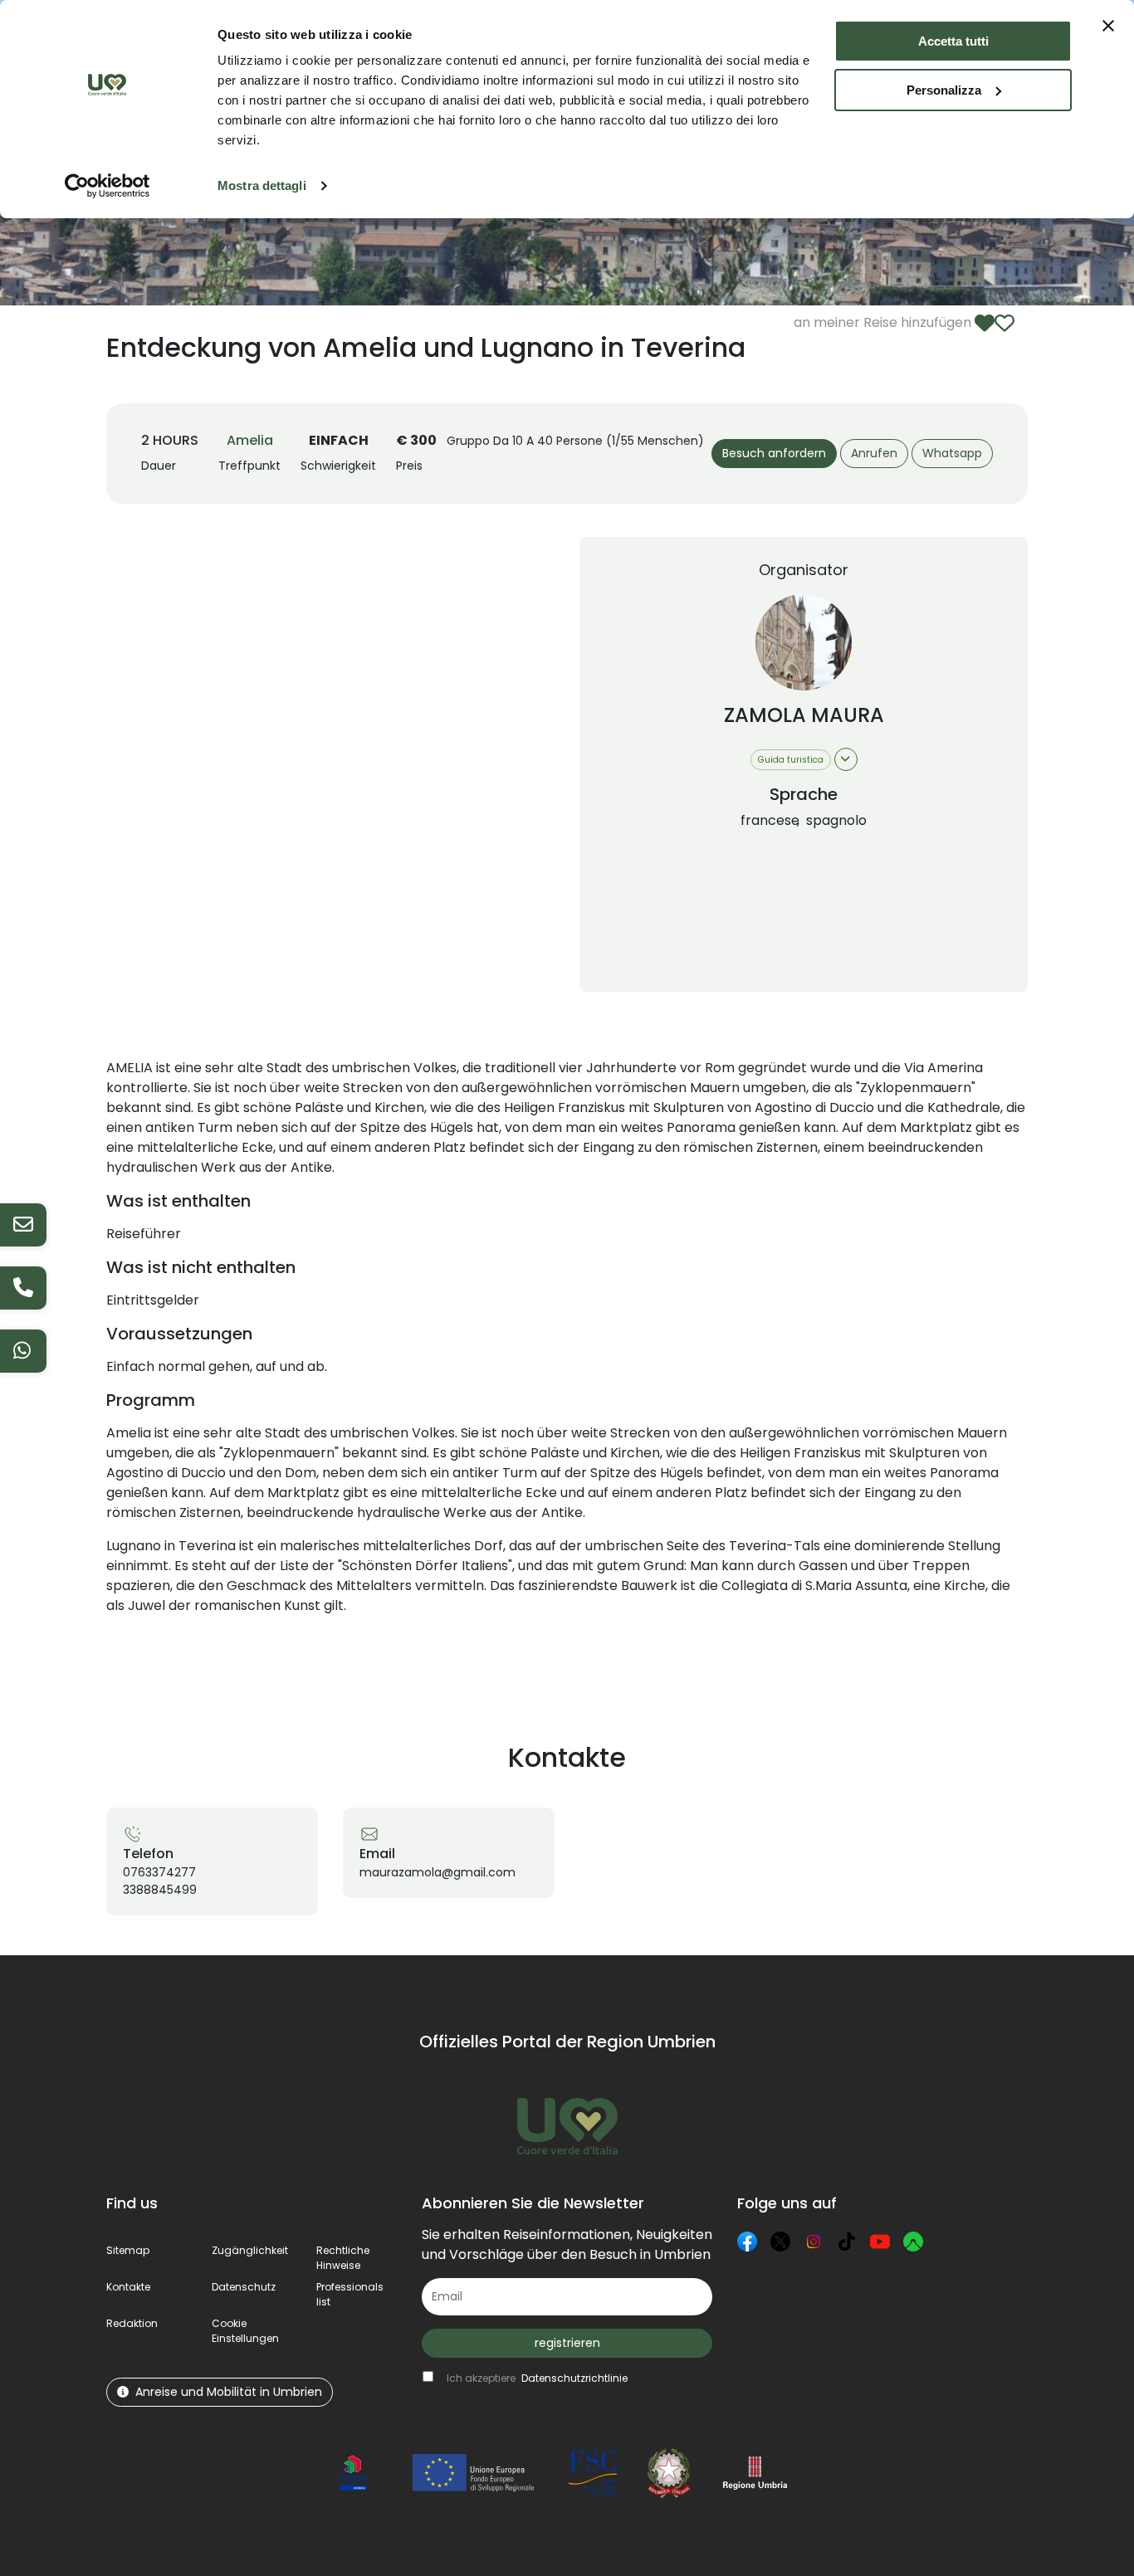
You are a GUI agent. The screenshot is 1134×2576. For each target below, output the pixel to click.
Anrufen (874, 453)
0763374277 (159, 1872)
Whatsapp (952, 453)
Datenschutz (244, 2287)
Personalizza (944, 90)
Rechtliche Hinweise (343, 2258)
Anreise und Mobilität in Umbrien (229, 2392)
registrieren (567, 2343)
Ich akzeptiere (537, 2378)
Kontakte (128, 2287)
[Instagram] (814, 2242)
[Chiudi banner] (1108, 26)
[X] (780, 2242)
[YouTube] (880, 2242)
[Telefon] (23, 1288)
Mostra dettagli (262, 185)
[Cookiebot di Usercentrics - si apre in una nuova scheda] (108, 186)
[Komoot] (913, 2242)
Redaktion (132, 2323)
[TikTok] (847, 2242)
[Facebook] (747, 2242)
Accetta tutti (953, 41)
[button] (245, 2331)
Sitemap (128, 2250)
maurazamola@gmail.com (437, 1872)
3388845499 (160, 1890)
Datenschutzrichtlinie (574, 2378)
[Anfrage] (23, 1225)
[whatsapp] (23, 1351)
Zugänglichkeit (250, 2250)
